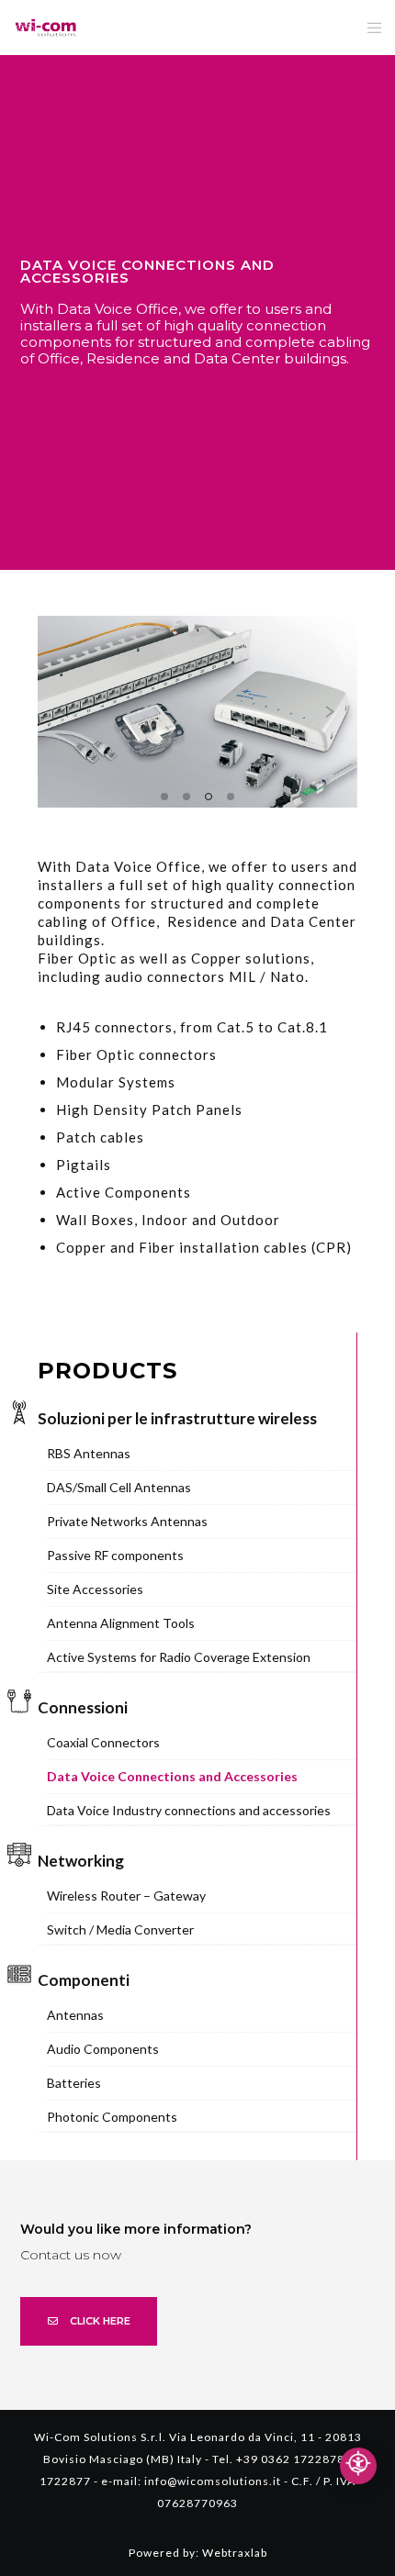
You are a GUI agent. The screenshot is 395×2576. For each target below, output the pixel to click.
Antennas (75, 2015)
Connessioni (83, 1707)
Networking (81, 1861)
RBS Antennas (89, 1453)
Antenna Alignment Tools (121, 1623)
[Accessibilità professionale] (358, 2466)
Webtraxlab (235, 2553)
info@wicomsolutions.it (213, 2481)
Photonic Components (112, 2117)
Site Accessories (95, 1589)
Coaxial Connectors (103, 1742)
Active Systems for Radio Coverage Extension (179, 1657)
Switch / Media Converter (120, 1929)
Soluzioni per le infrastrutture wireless (177, 1418)
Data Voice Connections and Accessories (172, 1776)
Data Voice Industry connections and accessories (189, 1810)
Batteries (74, 2083)
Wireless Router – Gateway (126, 1896)
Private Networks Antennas (127, 1521)
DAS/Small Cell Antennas (119, 1487)
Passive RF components (115, 1555)
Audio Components (103, 2049)
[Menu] (369, 28)
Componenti (84, 1980)
